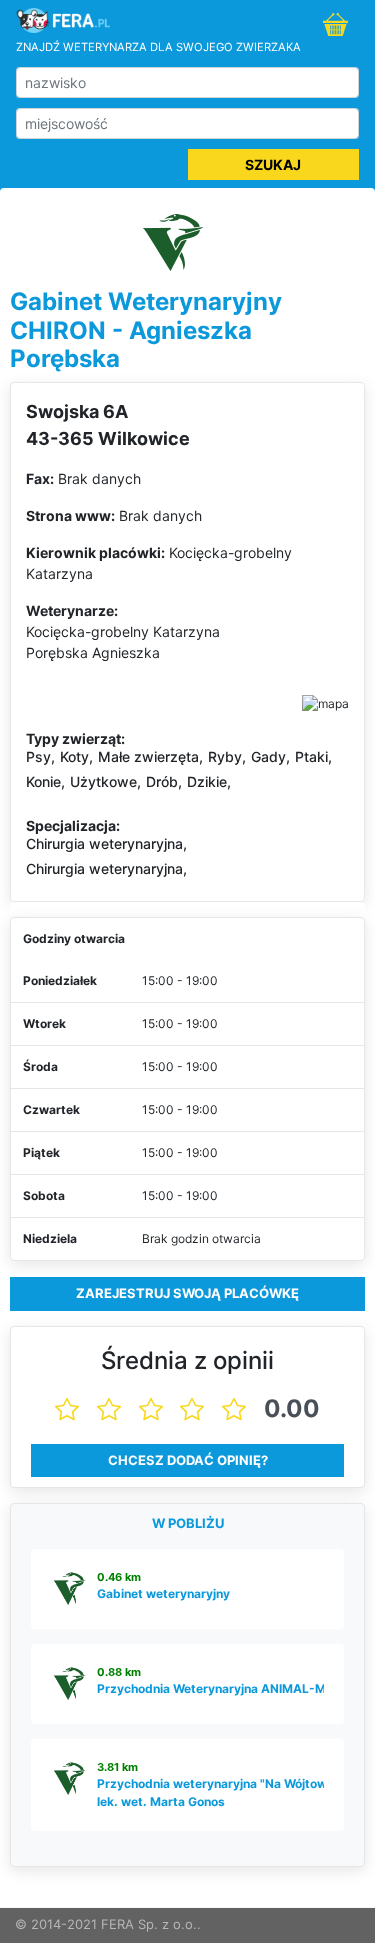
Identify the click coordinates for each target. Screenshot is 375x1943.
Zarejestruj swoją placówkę (187, 1293)
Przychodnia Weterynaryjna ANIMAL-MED (219, 1688)
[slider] (188, 1409)
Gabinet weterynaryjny (163, 1593)
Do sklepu (338, 26)
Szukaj (273, 164)
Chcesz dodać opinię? (188, 1460)
